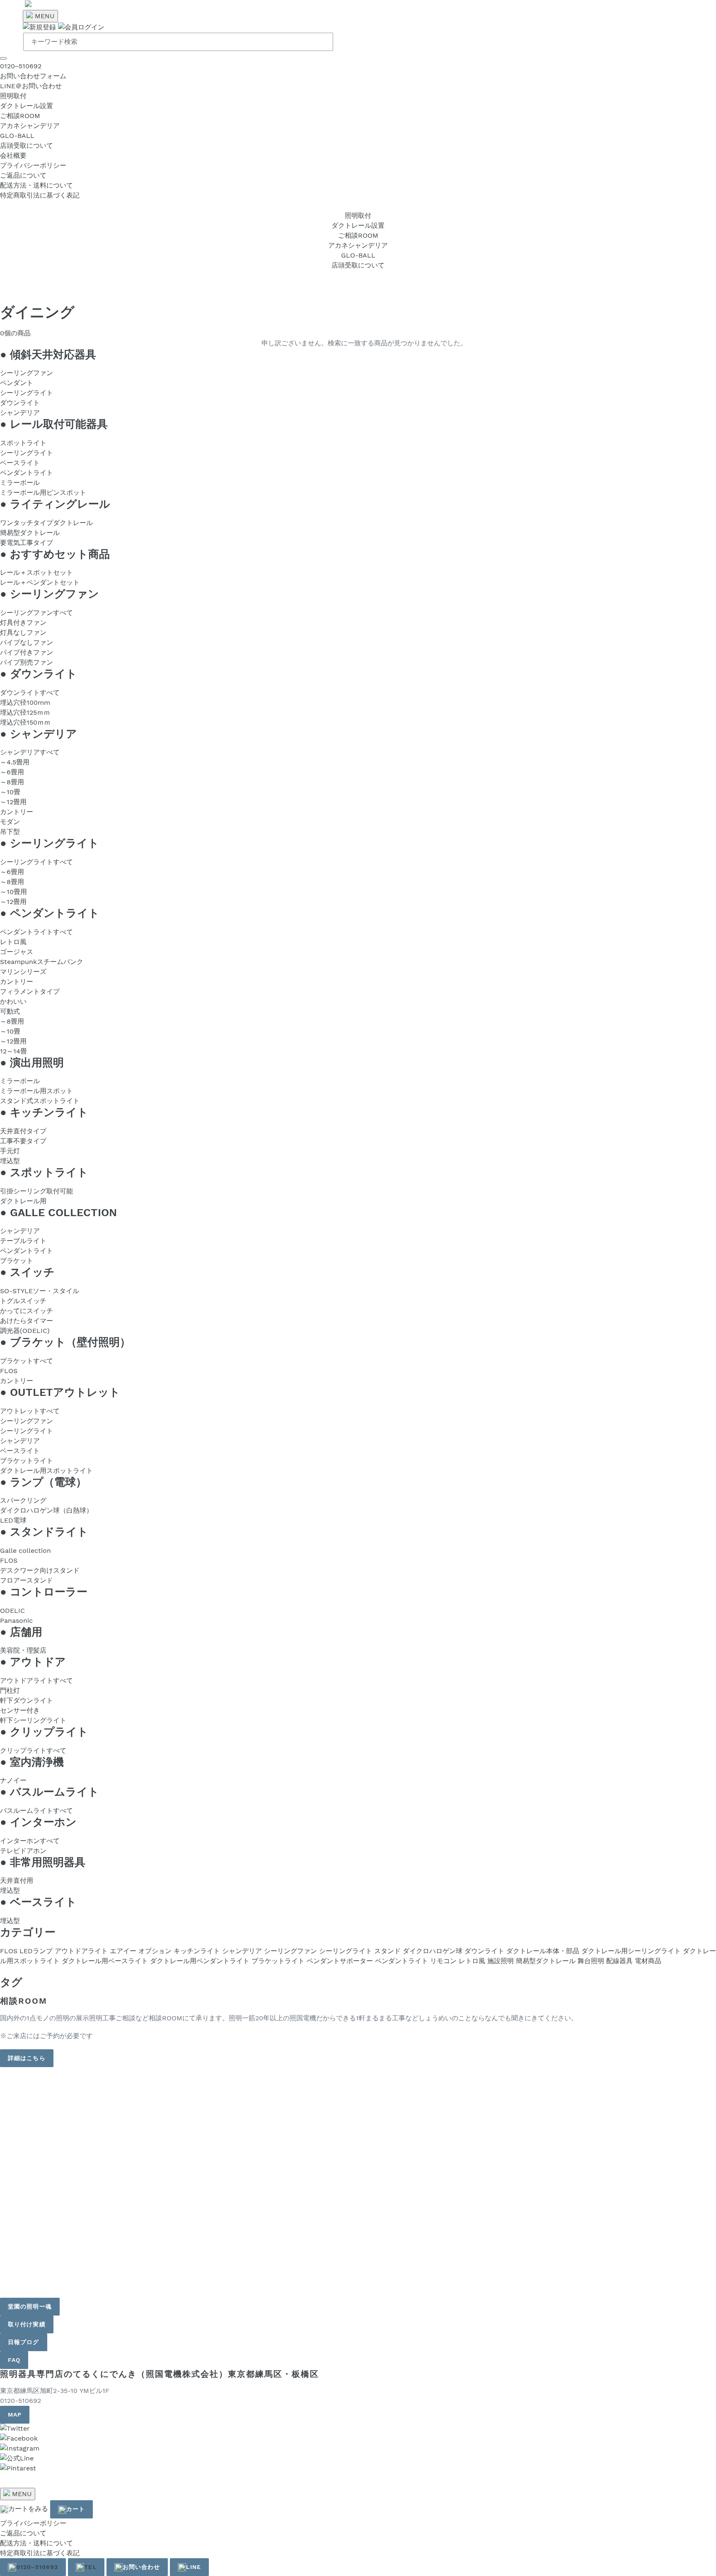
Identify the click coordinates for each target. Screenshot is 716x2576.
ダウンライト (20, 403)
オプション (155, 1951)
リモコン (443, 1961)
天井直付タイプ (23, 1131)
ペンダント (17, 383)
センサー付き (20, 1710)
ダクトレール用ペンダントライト (200, 1961)
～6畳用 (12, 772)
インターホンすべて (30, 1841)
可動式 (10, 1011)
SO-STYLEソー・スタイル (40, 1291)
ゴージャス (17, 952)
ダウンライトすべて (30, 693)
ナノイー (13, 1780)
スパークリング (23, 1500)
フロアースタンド (27, 1580)
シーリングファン (27, 373)
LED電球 (13, 1520)
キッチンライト (197, 1951)
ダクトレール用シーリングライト (631, 1951)
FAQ (14, 2360)
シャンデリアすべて (30, 752)
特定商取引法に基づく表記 (40, 195)
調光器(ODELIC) (25, 1331)
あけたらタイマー (27, 1321)
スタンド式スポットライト (40, 1101)
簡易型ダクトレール (30, 533)
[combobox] (178, 42)
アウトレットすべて (30, 1411)
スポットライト (23, 443)
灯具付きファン (23, 623)
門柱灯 (10, 1690)
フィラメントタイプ (30, 992)
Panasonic (16, 1621)
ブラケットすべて (27, 1361)
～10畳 (10, 792)
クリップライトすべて (33, 1751)
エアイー (123, 1951)
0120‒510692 (21, 66)
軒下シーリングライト (33, 1720)
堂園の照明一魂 (30, 2306)
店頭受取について (27, 146)
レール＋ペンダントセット (40, 582)
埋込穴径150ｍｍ (25, 722)
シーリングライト (27, 393)
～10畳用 (13, 892)
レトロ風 (13, 942)
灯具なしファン (23, 633)
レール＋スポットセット (36, 572)
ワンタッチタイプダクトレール (46, 523)
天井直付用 (17, 1881)
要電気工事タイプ (27, 543)
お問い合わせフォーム (33, 76)
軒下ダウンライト (27, 1700)
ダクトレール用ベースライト (105, 1961)
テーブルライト (23, 1241)
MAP (15, 2415)
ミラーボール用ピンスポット (43, 493)
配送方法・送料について (36, 185)
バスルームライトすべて (36, 1811)
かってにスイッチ (27, 1311)
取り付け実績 (27, 2324)
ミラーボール (20, 483)
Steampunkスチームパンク (42, 962)
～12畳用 (13, 802)
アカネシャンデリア (30, 126)
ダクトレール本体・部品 (543, 1951)
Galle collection (25, 1551)
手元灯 (10, 1151)
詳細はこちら (27, 2058)
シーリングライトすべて (36, 862)
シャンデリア (20, 413)
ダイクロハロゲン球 (433, 1951)
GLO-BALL (17, 136)
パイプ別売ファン (27, 662)
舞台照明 (591, 1961)
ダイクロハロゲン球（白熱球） (46, 1510)
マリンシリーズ (23, 972)
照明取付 (13, 96)
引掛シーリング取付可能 (36, 1191)
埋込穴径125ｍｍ (25, 712)
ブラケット (17, 1261)
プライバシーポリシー (33, 165)
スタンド (387, 1951)
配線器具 (619, 1961)
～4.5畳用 (15, 762)
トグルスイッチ (23, 1301)
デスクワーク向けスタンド (40, 1570)
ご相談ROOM (20, 116)
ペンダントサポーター (340, 1961)
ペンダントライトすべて (36, 932)
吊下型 (10, 832)
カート (76, 2509)
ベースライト (20, 463)
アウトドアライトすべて (36, 1681)
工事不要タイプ (23, 1141)
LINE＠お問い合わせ (31, 86)
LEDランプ (36, 1951)
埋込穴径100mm (25, 702)
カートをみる (28, 2509)
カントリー (17, 812)
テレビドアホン (23, 1851)
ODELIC (12, 1611)
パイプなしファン (27, 642)
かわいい (13, 1001)
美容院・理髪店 (23, 1650)
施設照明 (501, 1961)
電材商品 (648, 1961)
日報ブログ (24, 2342)
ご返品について (23, 175)
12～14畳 (13, 1051)
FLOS (9, 1371)
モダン (10, 822)
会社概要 (13, 155)
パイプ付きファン (27, 652)
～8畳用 (12, 782)
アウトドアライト (81, 1951)
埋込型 (10, 1161)
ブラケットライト (27, 1461)
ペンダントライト (27, 473)
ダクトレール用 (23, 1201)
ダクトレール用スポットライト (46, 1471)
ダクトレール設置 (27, 106)
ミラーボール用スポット (36, 1091)
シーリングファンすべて (36, 613)
